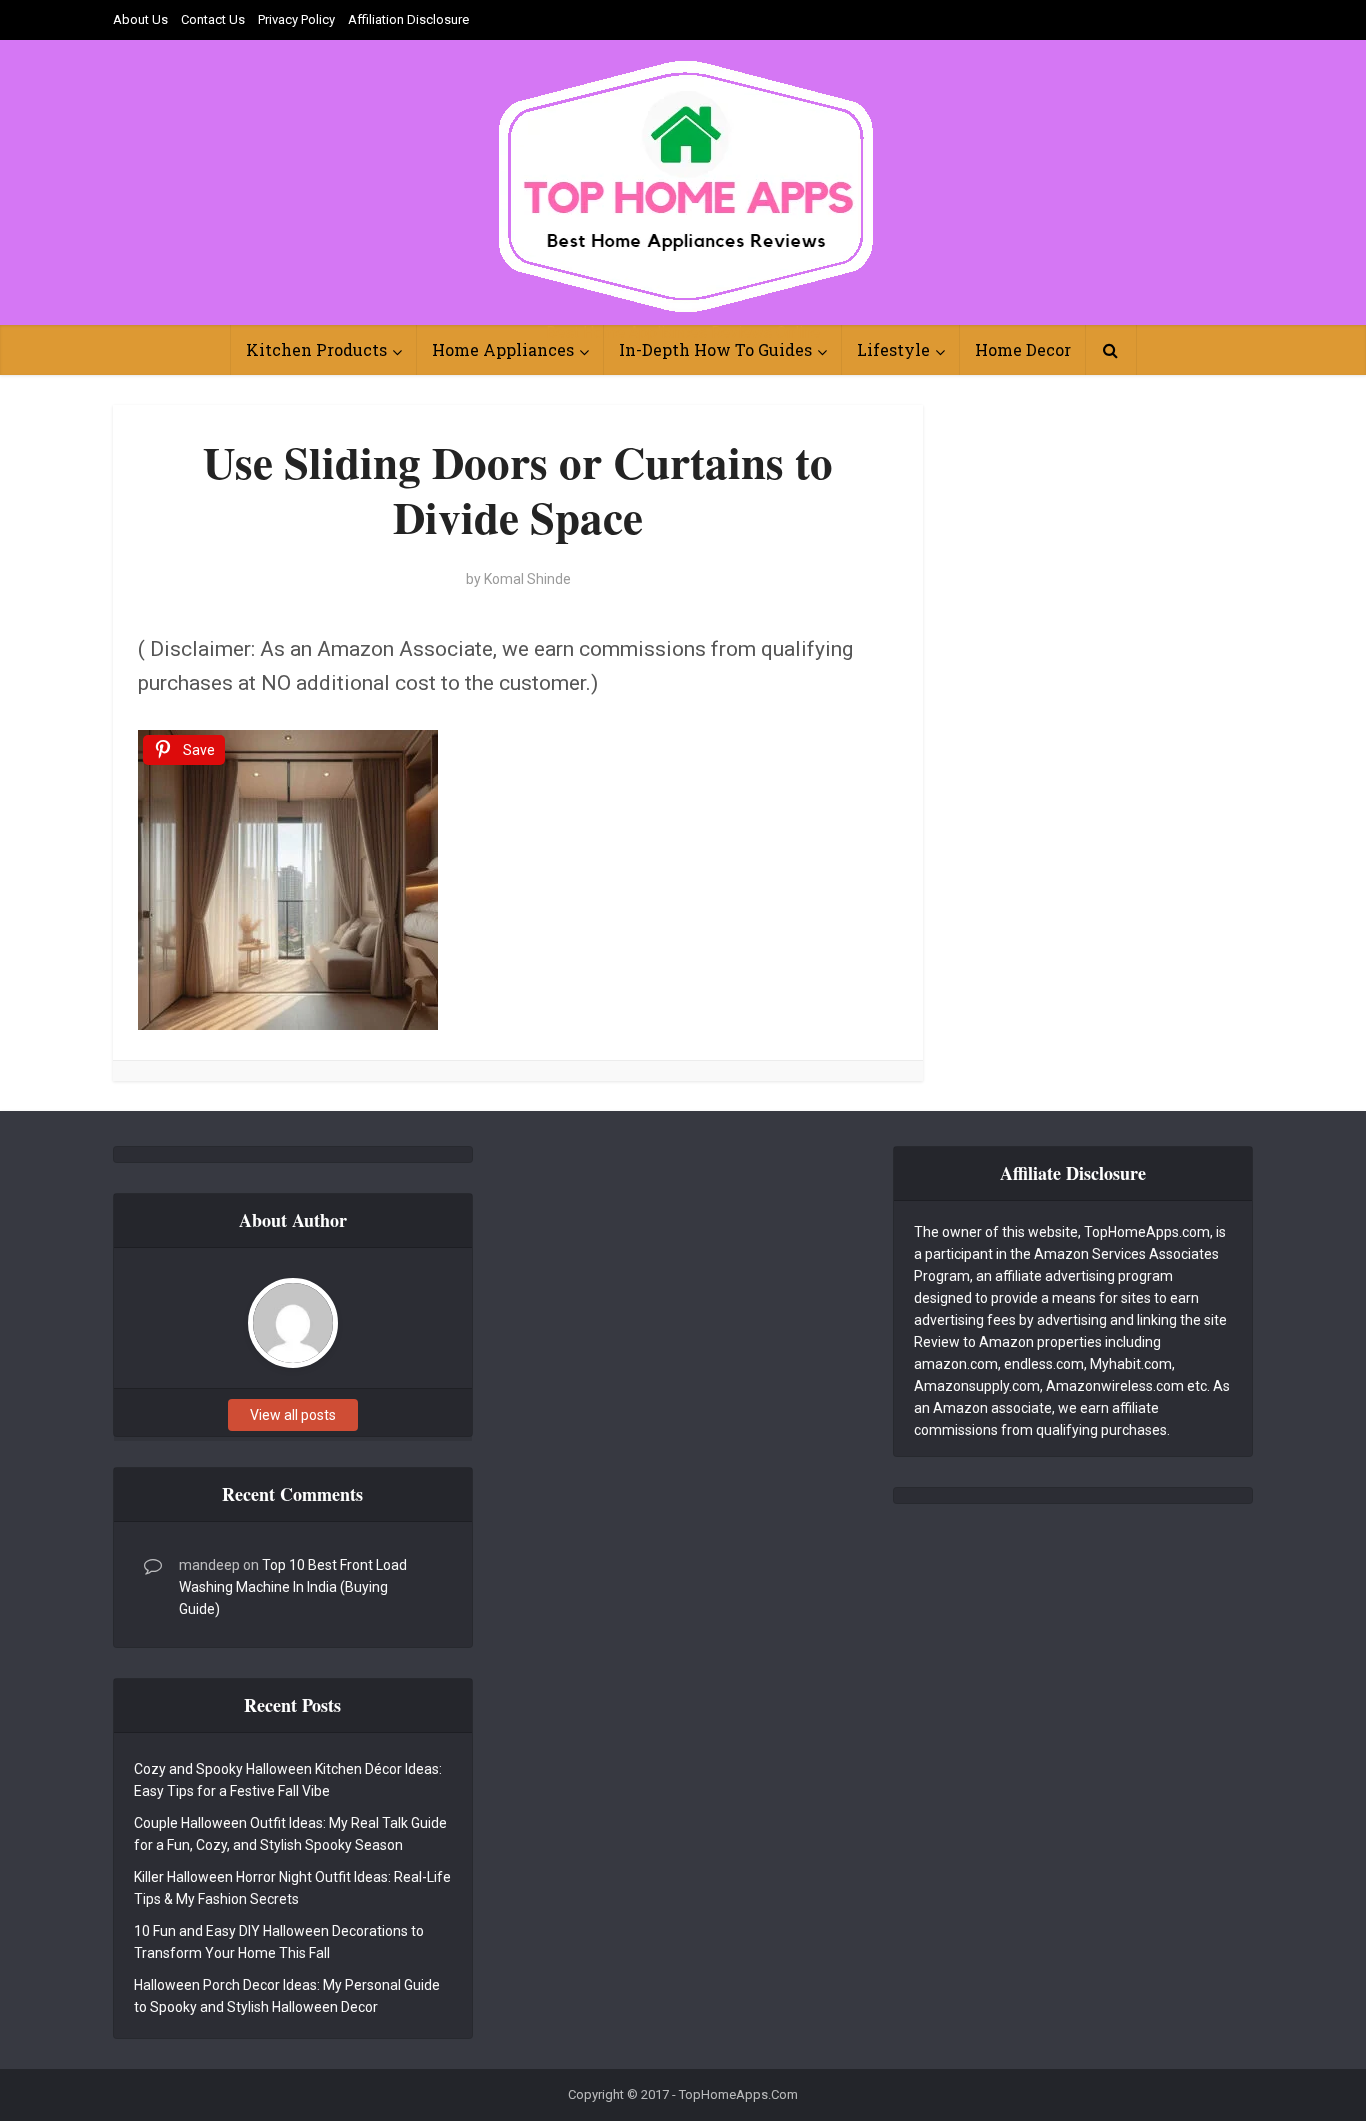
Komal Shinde (527, 579)
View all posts (293, 1415)
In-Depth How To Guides (715, 349)
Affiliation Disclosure (408, 19)
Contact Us (213, 19)
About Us (140, 19)
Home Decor (1023, 349)
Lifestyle (893, 349)
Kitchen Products (316, 349)
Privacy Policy (296, 19)
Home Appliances (503, 349)
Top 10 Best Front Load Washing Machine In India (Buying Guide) (293, 1587)
